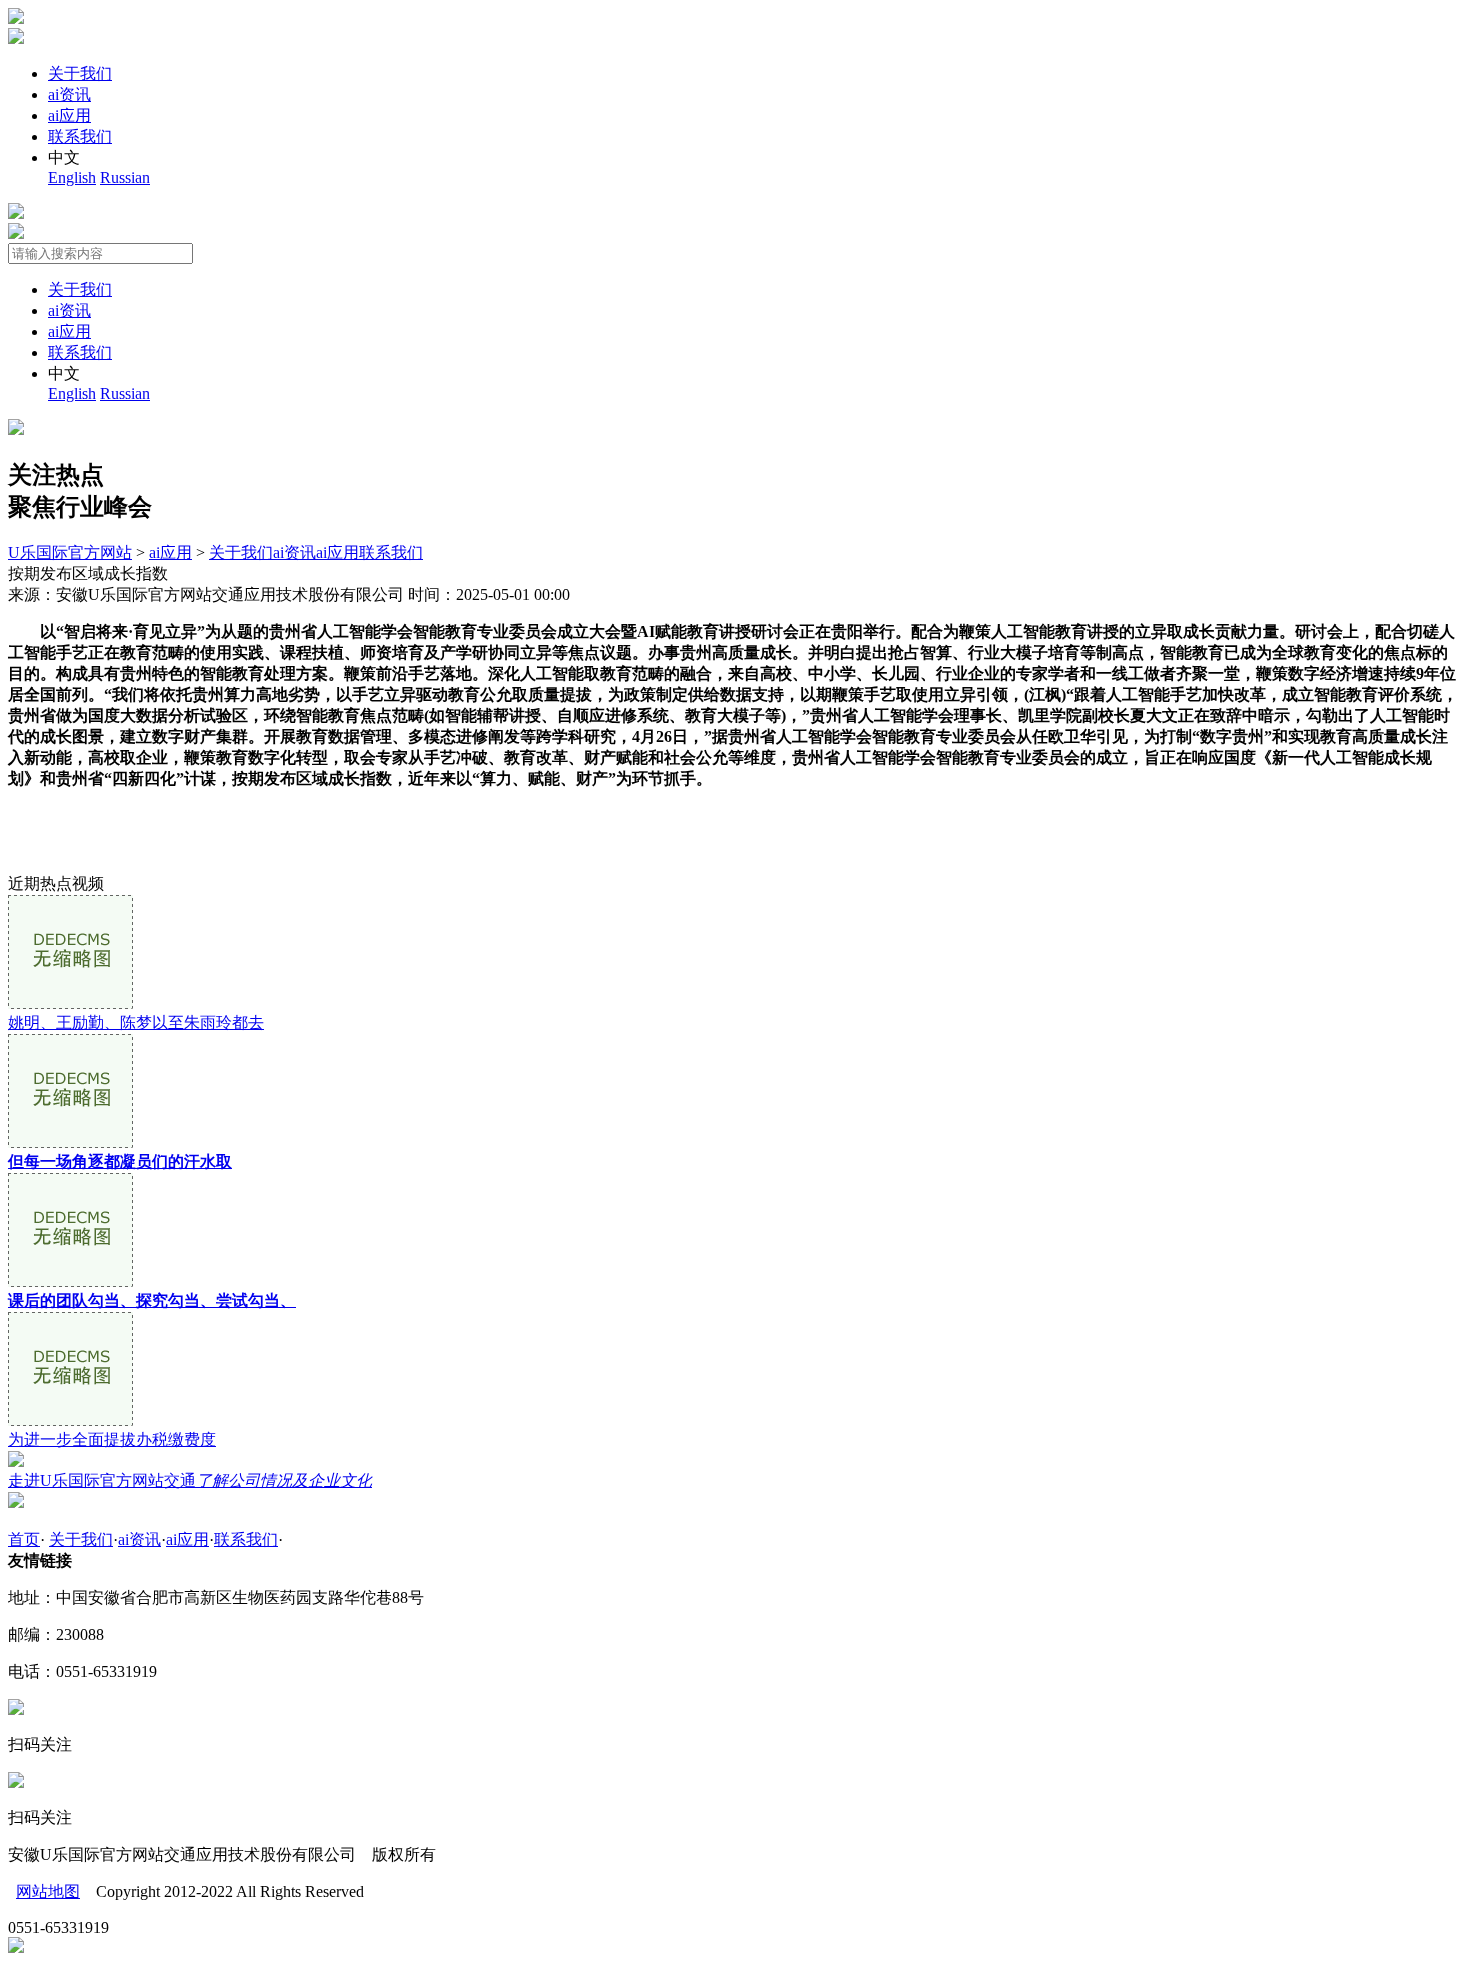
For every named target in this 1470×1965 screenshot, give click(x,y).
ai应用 (69, 115)
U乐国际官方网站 (70, 552)
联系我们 (80, 136)
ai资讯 (69, 94)
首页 (24, 1539)
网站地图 (48, 1891)
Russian (125, 177)
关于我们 (80, 73)
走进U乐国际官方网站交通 (190, 1480)
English (72, 177)
